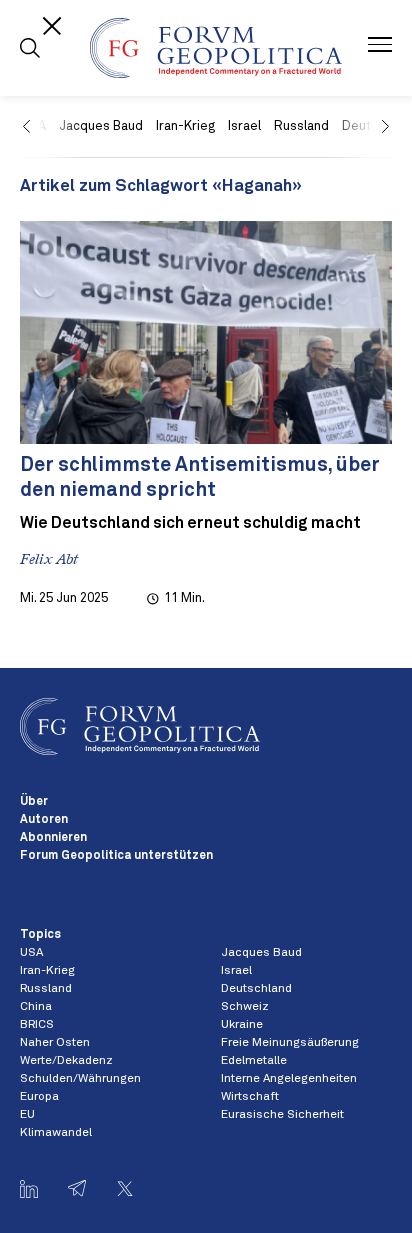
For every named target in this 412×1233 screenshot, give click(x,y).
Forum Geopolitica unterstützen (116, 856)
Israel (244, 126)
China (36, 1007)
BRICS (37, 1025)
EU (27, 1115)
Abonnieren (53, 838)
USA (31, 953)
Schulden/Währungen (80, 1079)
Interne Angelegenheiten (289, 1079)
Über (34, 802)
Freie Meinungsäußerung (290, 1043)
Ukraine (242, 1025)
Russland (301, 126)
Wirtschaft (250, 1097)
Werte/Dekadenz (66, 1061)
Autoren (44, 820)
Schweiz (245, 1007)
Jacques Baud (101, 126)
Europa (39, 1097)
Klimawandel (56, 1133)
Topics (40, 935)
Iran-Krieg (185, 126)
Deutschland (256, 989)
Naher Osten (55, 1043)
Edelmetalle (254, 1061)
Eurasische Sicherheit (282, 1115)
